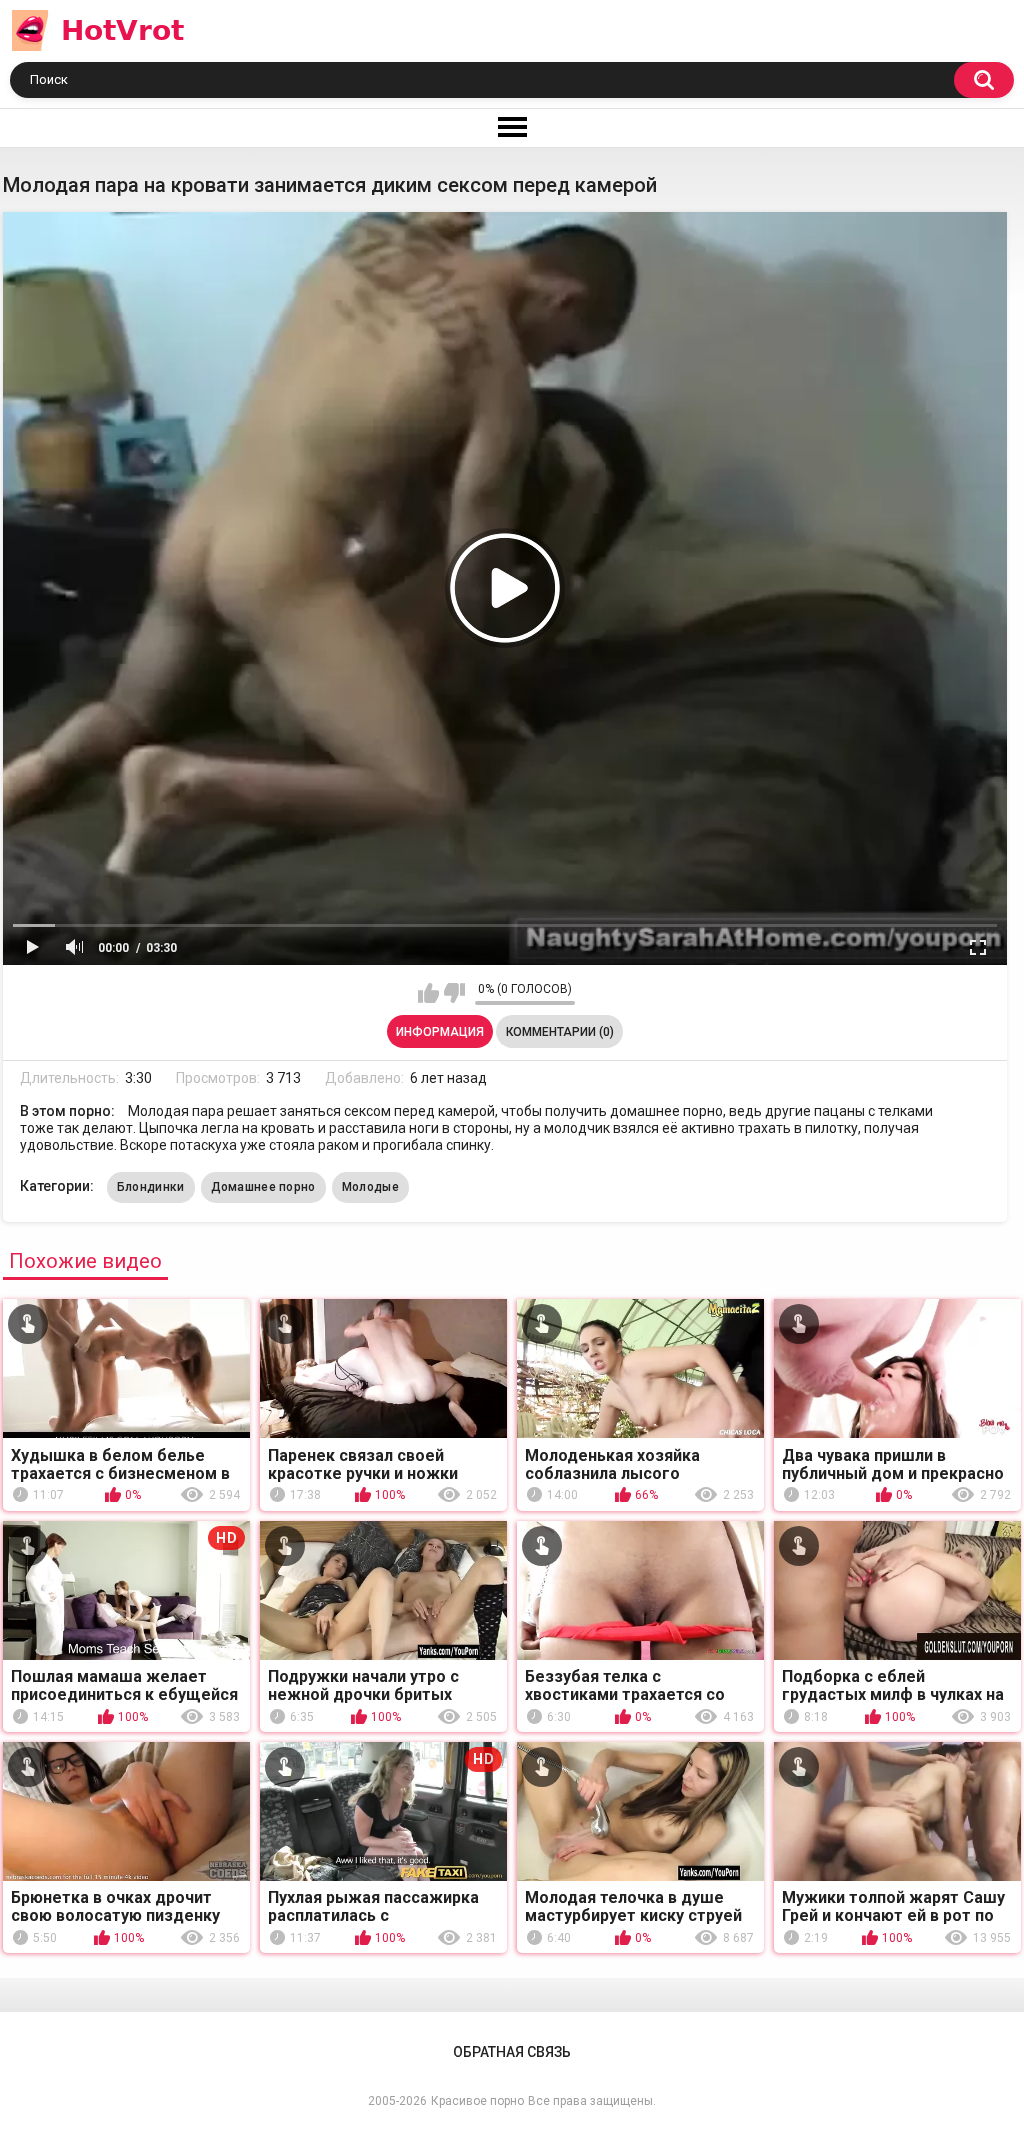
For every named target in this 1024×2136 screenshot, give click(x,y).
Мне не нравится (454, 993)
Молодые (370, 1187)
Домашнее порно (263, 1187)
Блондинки (151, 1187)
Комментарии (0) (560, 1032)
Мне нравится (428, 993)
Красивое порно (477, 2101)
